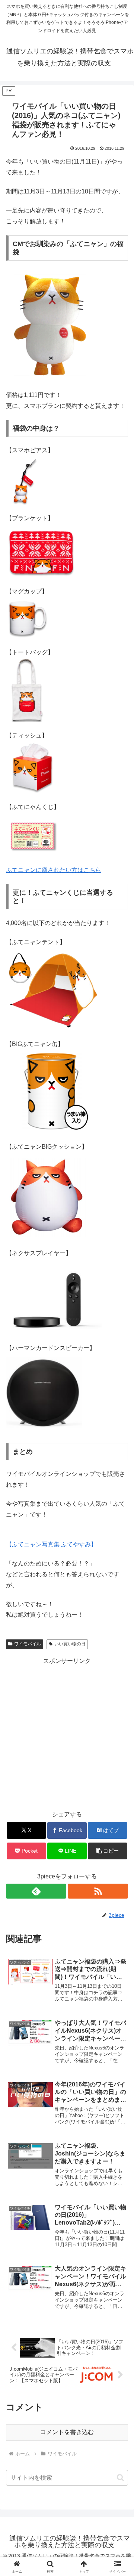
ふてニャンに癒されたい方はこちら (54, 870)
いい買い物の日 (70, 1644)
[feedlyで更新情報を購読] (36, 1891)
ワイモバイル (28, 1644)
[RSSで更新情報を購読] (98, 1891)
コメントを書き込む (67, 2432)
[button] (108, 1851)
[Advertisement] (67, 1734)
